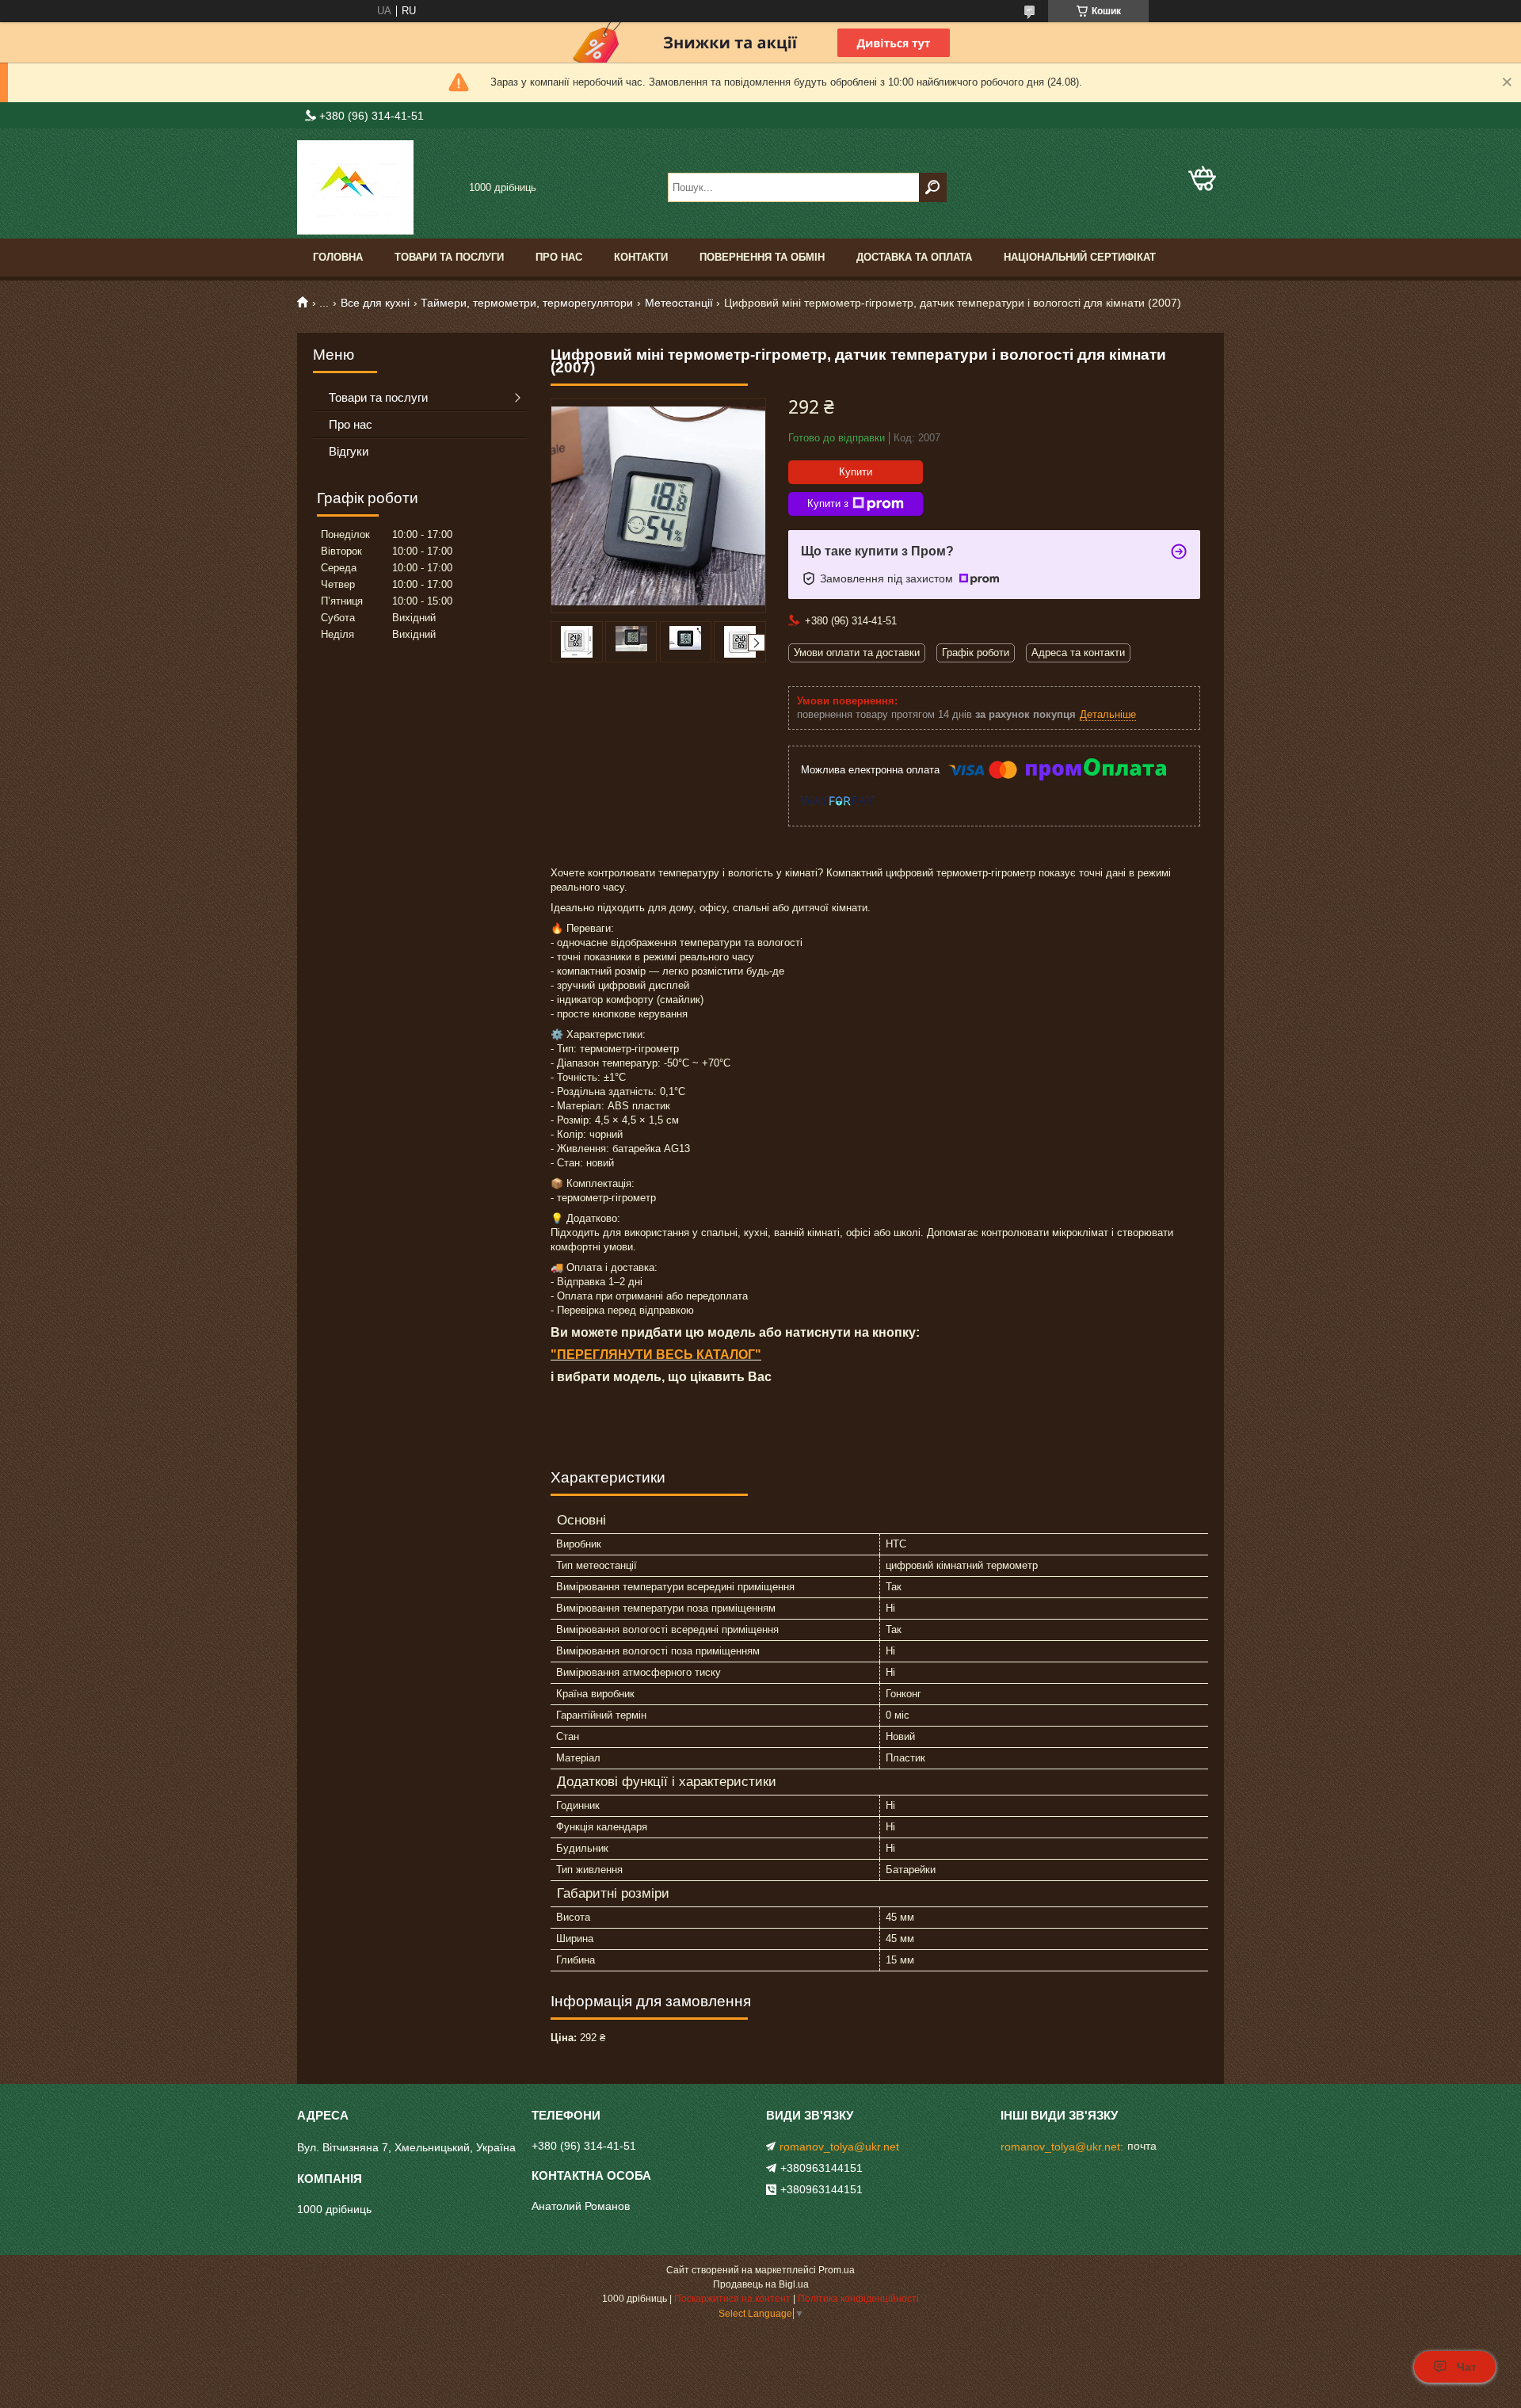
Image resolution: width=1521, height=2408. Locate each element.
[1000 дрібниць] (376, 187)
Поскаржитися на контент (732, 2299)
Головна (338, 257)
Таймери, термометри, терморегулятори (527, 303)
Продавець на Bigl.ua (761, 2284)
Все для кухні (375, 303)
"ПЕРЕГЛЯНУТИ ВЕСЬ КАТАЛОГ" (656, 1355)
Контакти (641, 257)
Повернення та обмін (762, 257)
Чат (1467, 2367)
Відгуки (349, 451)
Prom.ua (837, 2270)
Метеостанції (679, 303)
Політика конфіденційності (858, 2299)
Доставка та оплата (914, 257)
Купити (856, 472)
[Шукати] (933, 187)
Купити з (828, 504)
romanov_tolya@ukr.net (839, 2147)
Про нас (559, 257)
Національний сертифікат (1080, 257)
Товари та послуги (449, 257)
